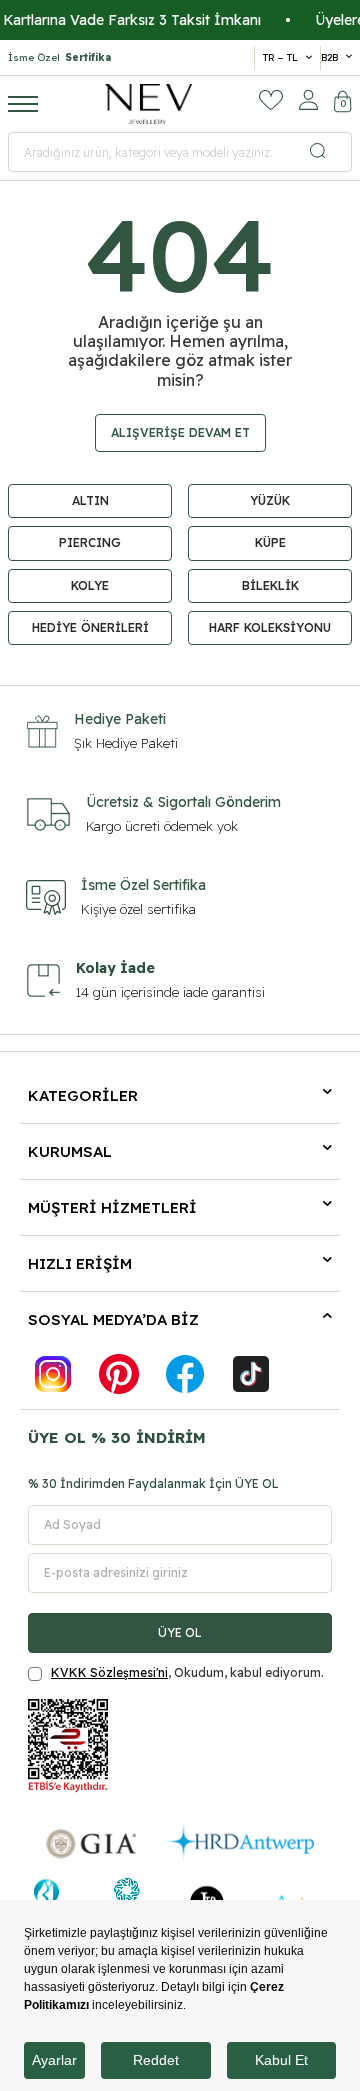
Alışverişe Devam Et (180, 432)
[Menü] (23, 103)
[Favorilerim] (271, 100)
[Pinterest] (119, 1374)
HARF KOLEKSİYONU (270, 627)
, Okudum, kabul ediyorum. (187, 1672)
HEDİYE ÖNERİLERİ (90, 627)
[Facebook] (185, 1374)
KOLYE (90, 585)
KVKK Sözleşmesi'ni (109, 1672)
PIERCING (90, 542)
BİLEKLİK (270, 585)
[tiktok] (251, 1374)
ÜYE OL (180, 1632)
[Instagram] (53, 1374)
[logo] (149, 104)
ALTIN (90, 500)
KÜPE (270, 542)
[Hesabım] (308, 100)
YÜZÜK (270, 500)
